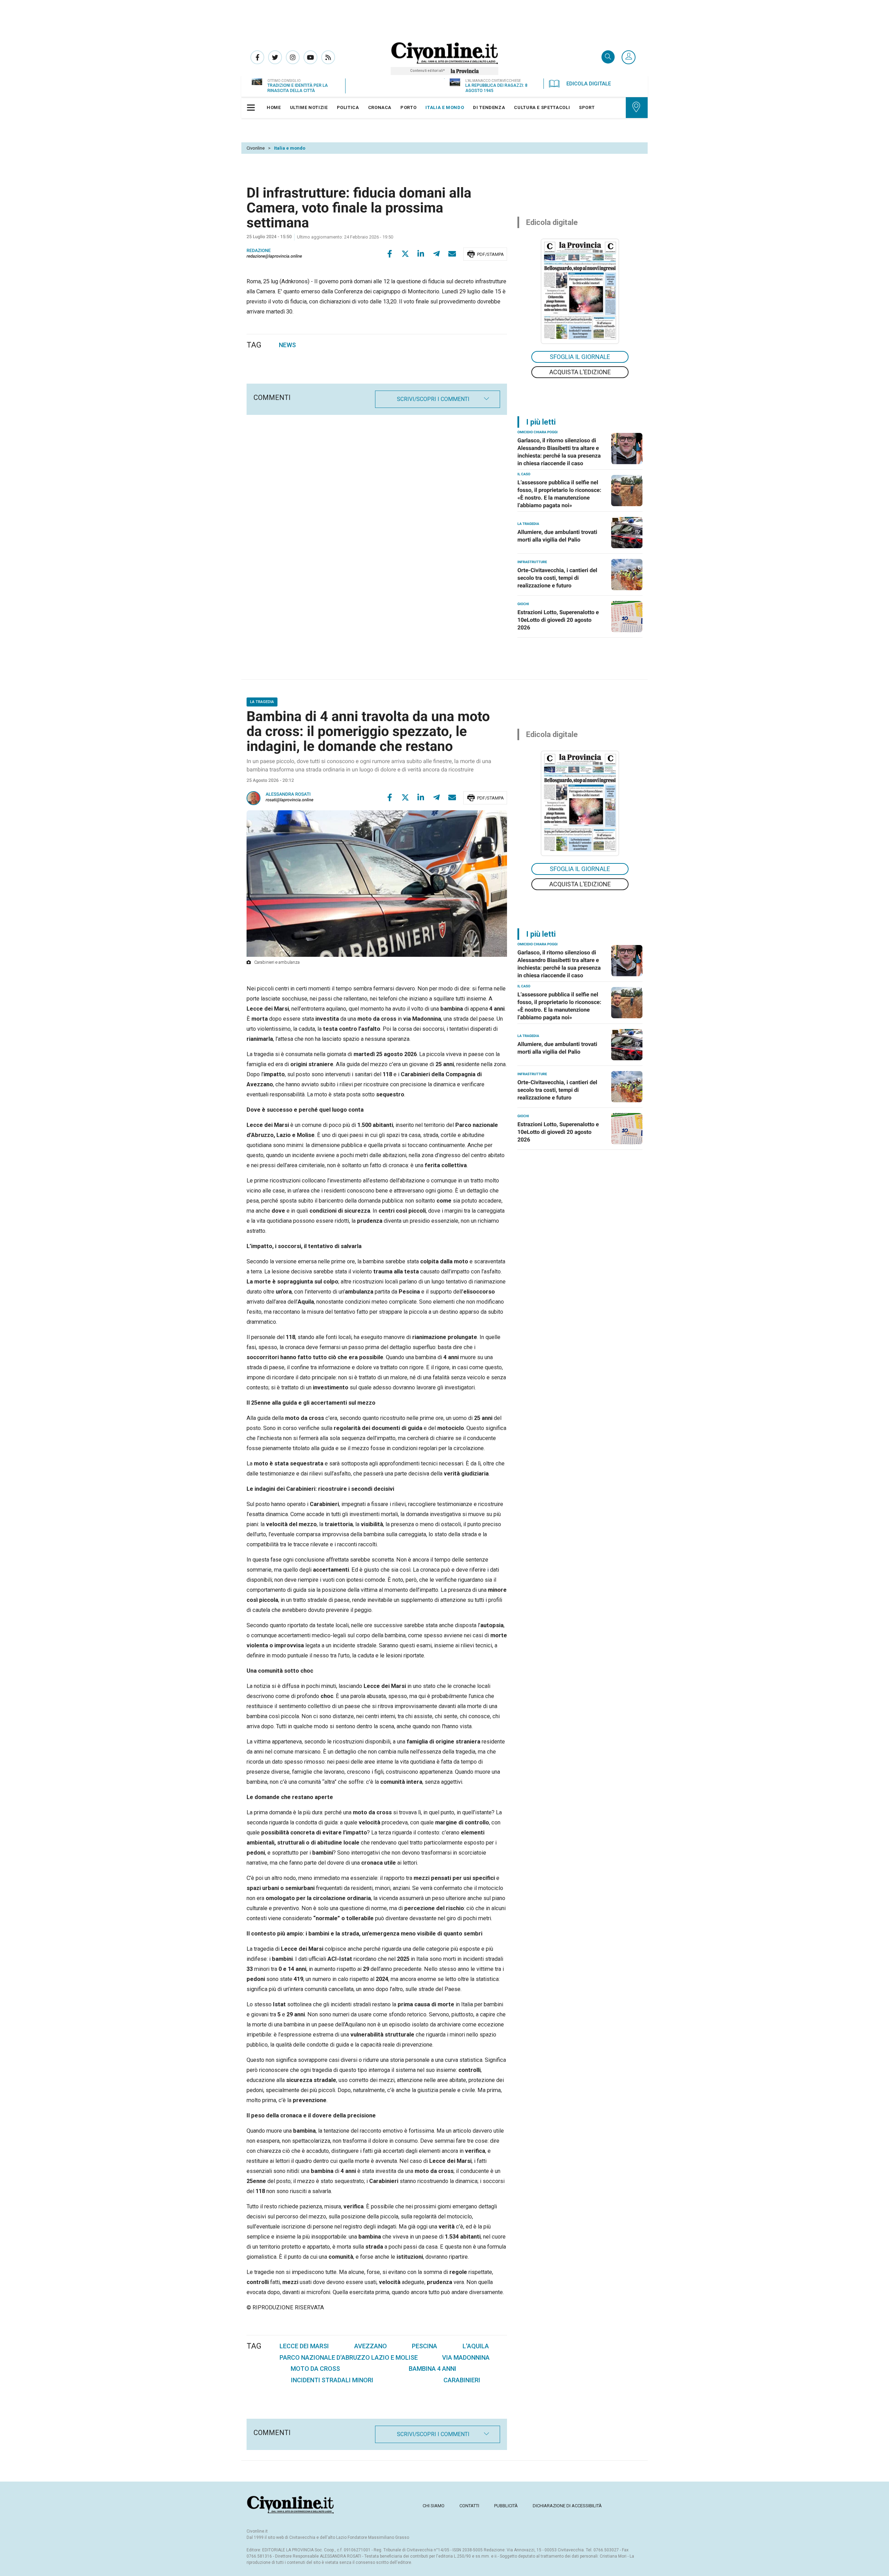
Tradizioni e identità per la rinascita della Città (298, 88)
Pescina (425, 2346)
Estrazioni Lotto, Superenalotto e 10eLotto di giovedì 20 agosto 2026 (558, 620)
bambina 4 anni (433, 2369)
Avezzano (371, 2346)
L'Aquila (476, 2346)
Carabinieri (462, 2380)
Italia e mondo (290, 148)
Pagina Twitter (275, 57)
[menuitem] (274, 108)
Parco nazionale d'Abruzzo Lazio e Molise (349, 2357)
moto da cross (315, 2369)
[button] (629, 58)
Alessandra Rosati (288, 794)
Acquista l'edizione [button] (580, 372)
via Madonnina (466, 2357)
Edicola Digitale (589, 84)
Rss (328, 57)
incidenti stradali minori (332, 2380)
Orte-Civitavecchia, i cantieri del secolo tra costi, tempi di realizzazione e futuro (557, 578)
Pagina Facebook (257, 57)
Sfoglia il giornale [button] (580, 357)
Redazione (259, 251)
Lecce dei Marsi (304, 2346)
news (287, 345)
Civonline (256, 148)
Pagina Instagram (293, 57)
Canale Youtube (310, 57)
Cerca (608, 57)
